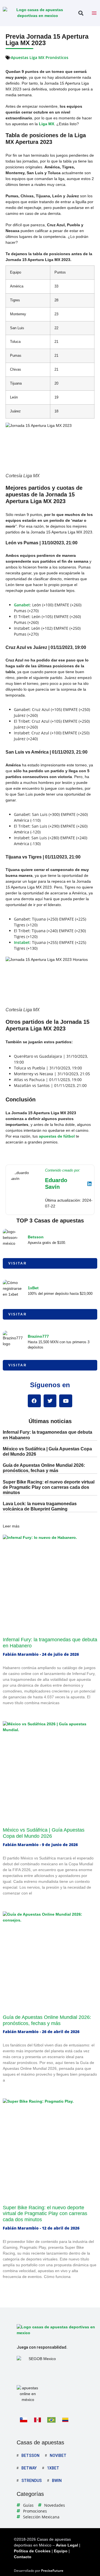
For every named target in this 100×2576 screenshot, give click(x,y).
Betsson (36, 1237)
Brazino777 (38, 1336)
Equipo (61, 2551)
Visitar (18, 1263)
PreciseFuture (52, 2571)
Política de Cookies (32, 2551)
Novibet (58, 2456)
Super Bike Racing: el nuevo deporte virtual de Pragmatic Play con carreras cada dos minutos (49, 1487)
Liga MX (47, 124)
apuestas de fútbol (57, 1136)
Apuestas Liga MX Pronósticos (40, 57)
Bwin (57, 2481)
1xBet (33, 1288)
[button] (81, 13)
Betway (29, 2468)
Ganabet (22, 605)
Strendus (32, 2481)
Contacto (23, 2557)
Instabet (22, 942)
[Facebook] (34, 1401)
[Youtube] (66, 1401)
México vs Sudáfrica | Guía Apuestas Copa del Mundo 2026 (44, 1833)
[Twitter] (50, 1401)
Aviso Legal (67, 2545)
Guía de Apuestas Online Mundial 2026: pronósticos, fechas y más (47, 2020)
